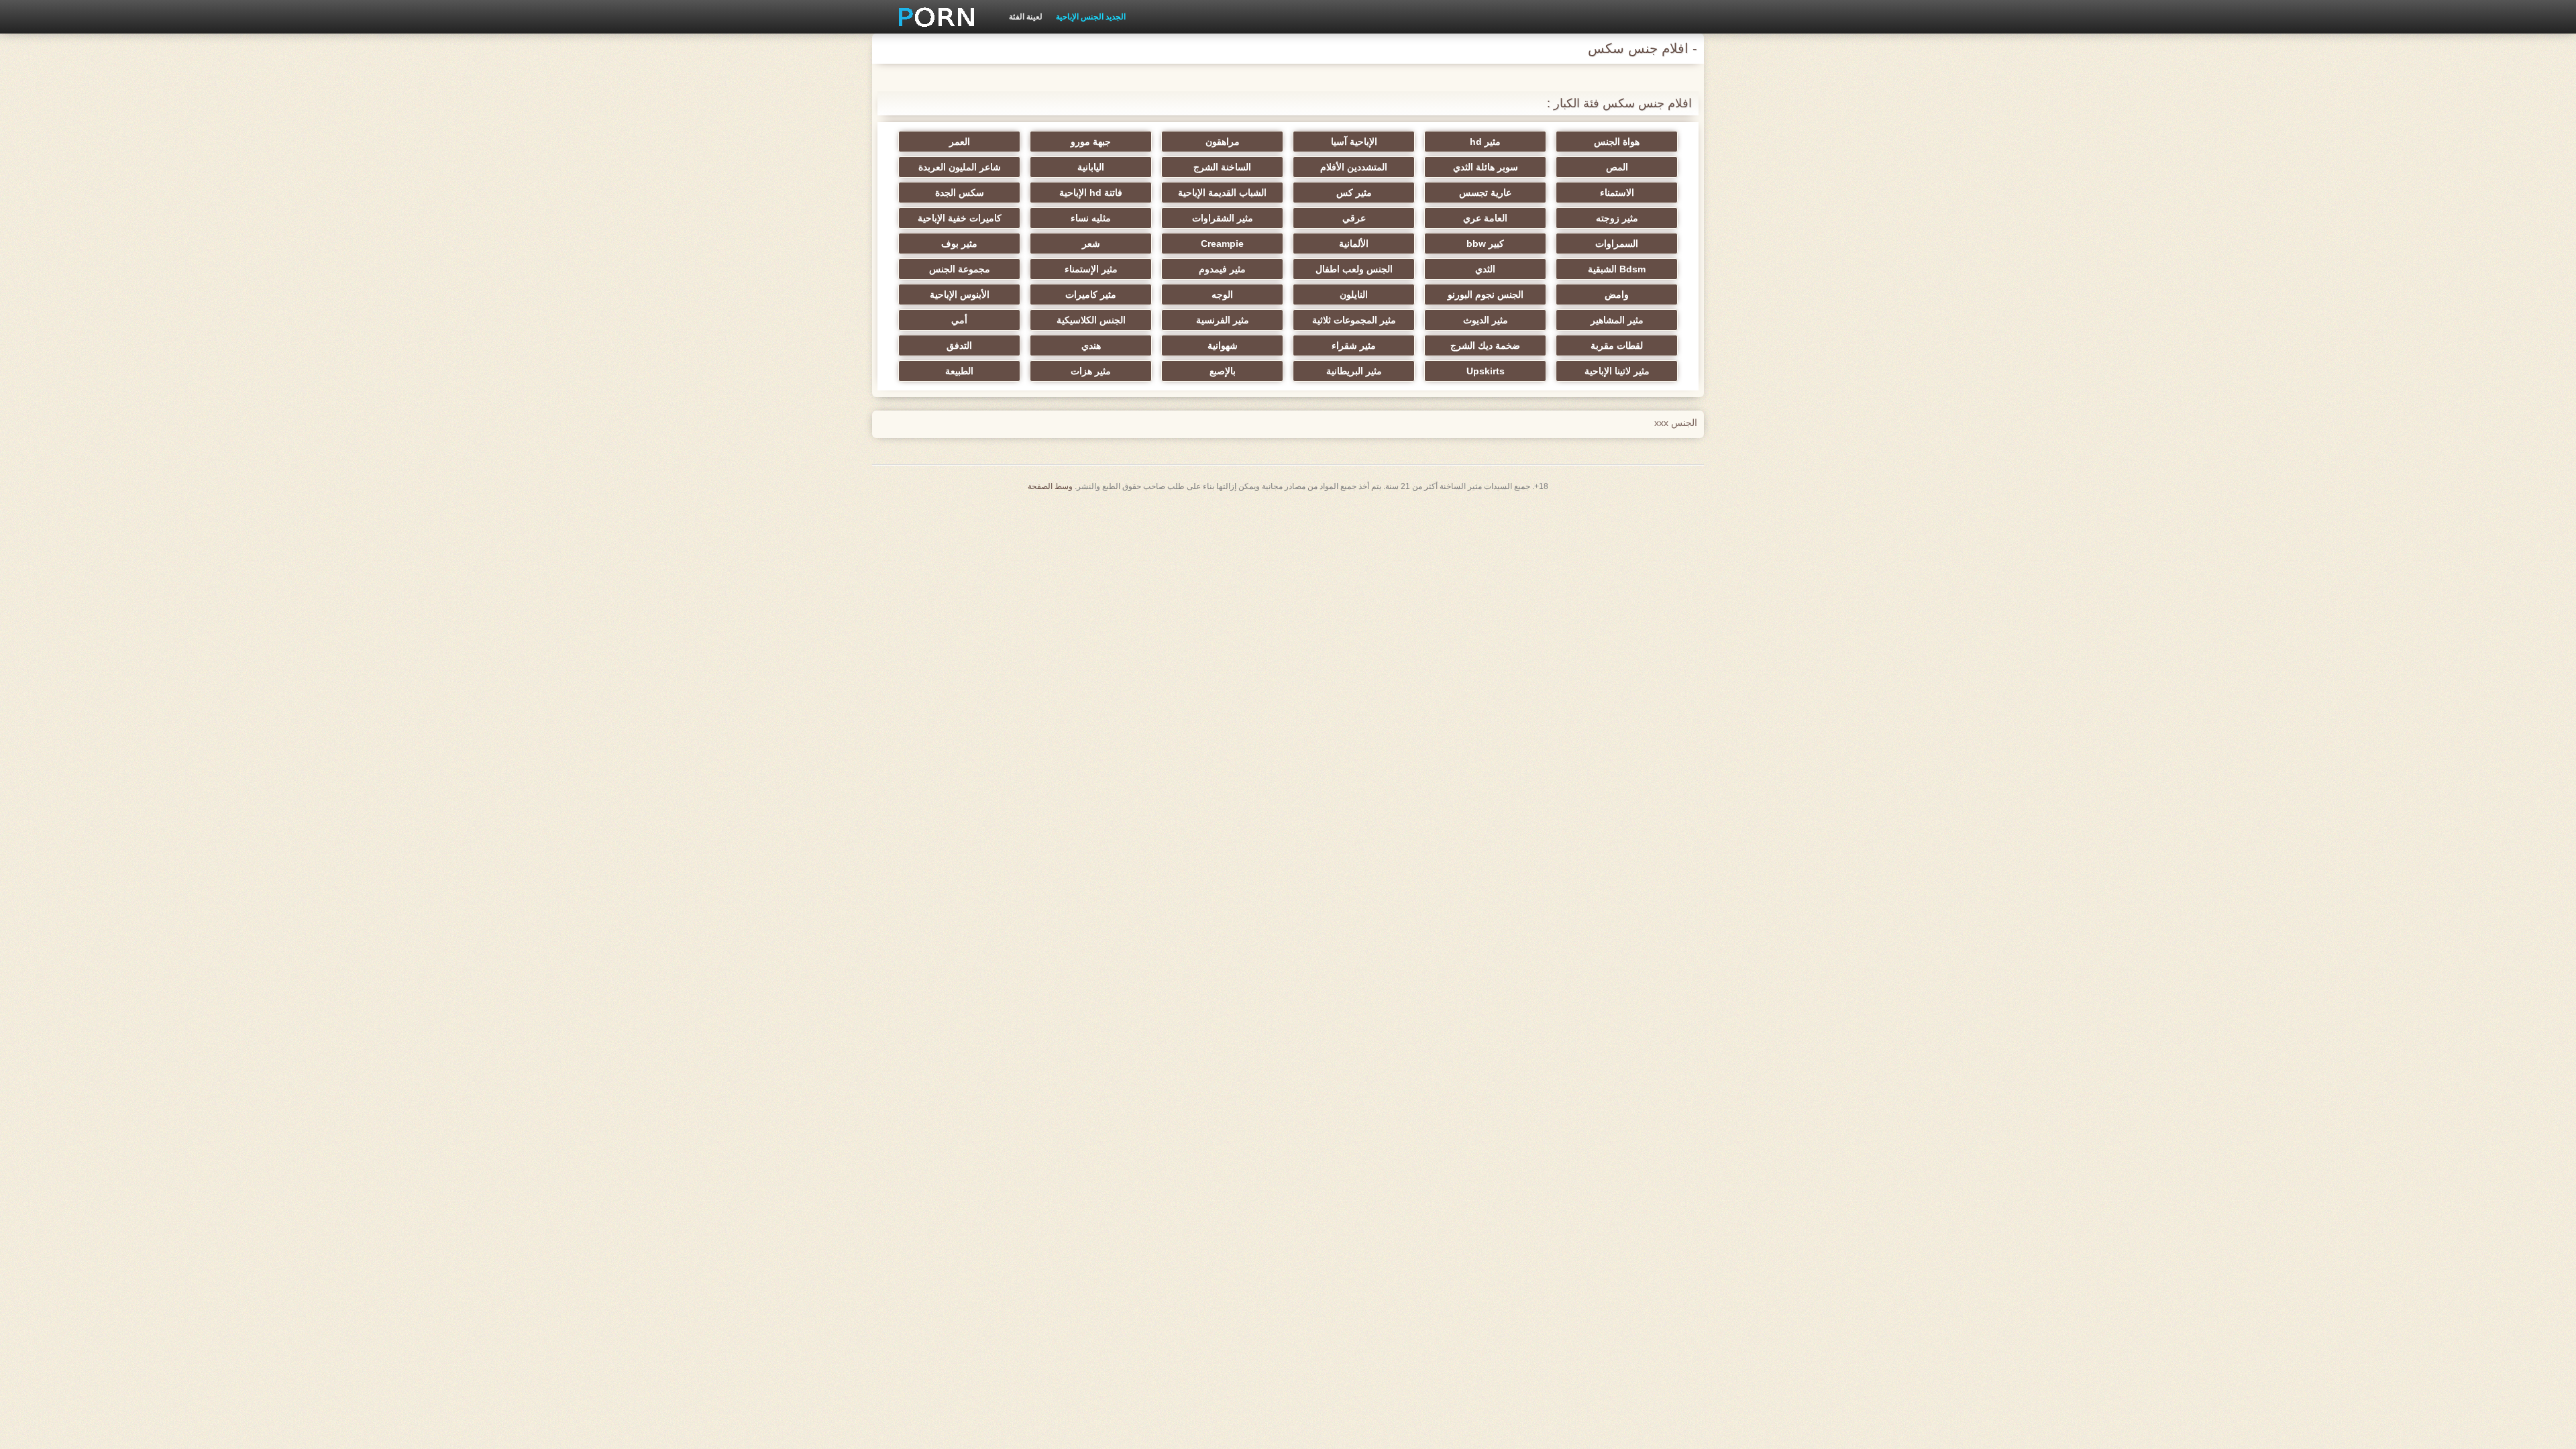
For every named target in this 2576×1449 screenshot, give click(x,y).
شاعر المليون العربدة (960, 167)
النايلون (1354, 294)
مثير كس (1354, 193)
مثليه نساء (1091, 218)
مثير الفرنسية (1223, 320)
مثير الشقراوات (1223, 218)
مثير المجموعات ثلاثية (1354, 320)
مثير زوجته (1617, 218)
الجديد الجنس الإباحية (1091, 17)
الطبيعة (959, 371)
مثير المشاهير (1617, 320)
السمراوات (1617, 244)
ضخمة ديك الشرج (1485, 345)
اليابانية (1091, 167)
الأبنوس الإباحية (960, 294)
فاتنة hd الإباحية (1091, 193)
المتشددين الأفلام (1354, 167)
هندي (1091, 345)
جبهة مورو (1091, 142)
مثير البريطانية (1354, 371)
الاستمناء (1617, 193)
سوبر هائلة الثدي (1486, 167)
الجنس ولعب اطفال (1354, 269)
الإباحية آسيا (1354, 142)
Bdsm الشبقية (1617, 269)
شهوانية (1223, 345)
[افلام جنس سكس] (932, 17)
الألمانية (1354, 244)
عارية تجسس (1485, 193)
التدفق (959, 345)
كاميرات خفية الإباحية (960, 218)
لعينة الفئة (1026, 17)
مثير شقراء (1354, 345)
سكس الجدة (960, 193)
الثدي (1485, 269)
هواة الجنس (1617, 142)
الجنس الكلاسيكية (1091, 320)
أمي (959, 320)
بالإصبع (1223, 371)
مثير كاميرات (1091, 294)
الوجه (1222, 294)
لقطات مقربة (1617, 345)
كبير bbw (1485, 244)
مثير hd (1485, 142)
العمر (960, 142)
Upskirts (1486, 371)
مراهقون (1223, 142)
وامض (1617, 294)
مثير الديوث (1486, 320)
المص (1617, 167)
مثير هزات (1091, 371)
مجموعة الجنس (960, 269)
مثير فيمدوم (1222, 269)
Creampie (1222, 244)
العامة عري (1485, 218)
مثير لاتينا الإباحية (1617, 371)
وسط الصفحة (1050, 486)
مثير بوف (959, 244)
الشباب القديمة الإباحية (1222, 193)
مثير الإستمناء (1091, 269)
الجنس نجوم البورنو (1486, 294)
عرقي (1354, 218)
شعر (1091, 244)
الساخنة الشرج (1222, 167)
